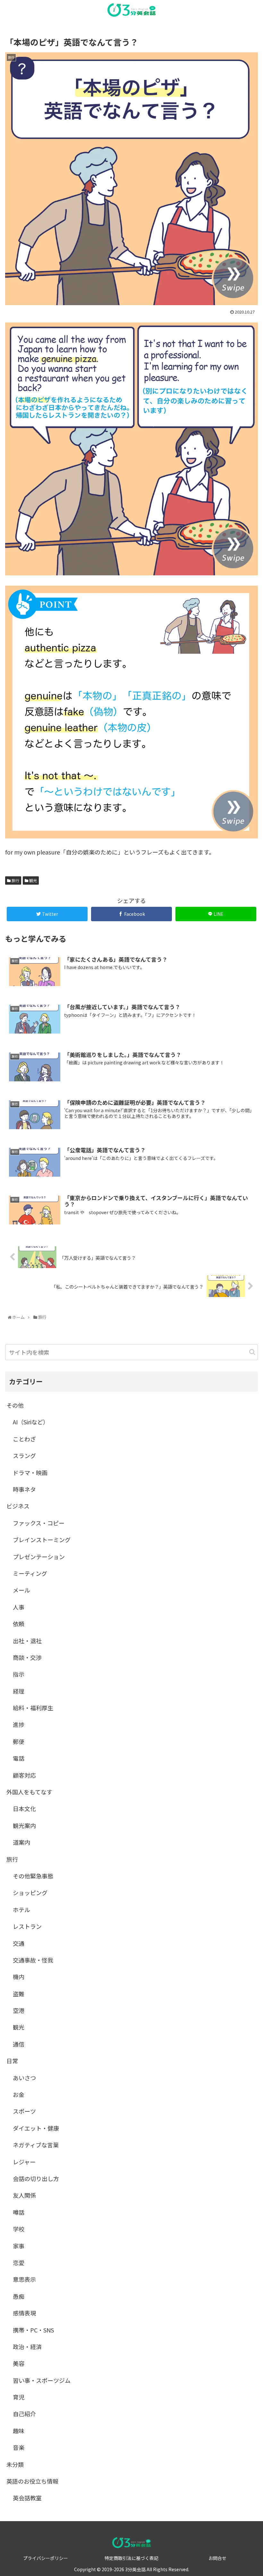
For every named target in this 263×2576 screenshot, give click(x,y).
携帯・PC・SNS (33, 2330)
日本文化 (24, 1808)
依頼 (19, 1624)
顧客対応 (24, 1775)
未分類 (15, 2464)
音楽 (19, 2447)
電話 (19, 1758)
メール (21, 1590)
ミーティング (30, 1573)
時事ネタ (24, 1489)
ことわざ (24, 1439)
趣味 (19, 2431)
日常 (12, 2061)
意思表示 (24, 2279)
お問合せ (217, 2558)
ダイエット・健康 (36, 2128)
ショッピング (30, 1893)
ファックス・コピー (39, 1523)
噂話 (19, 2212)
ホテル (21, 1910)
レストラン (27, 1926)
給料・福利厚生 (33, 1708)
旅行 (15, 880)
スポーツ (24, 2111)
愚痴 (19, 2296)
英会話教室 (27, 2498)
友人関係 (24, 2195)
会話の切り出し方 (36, 2178)
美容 (19, 2363)
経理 (19, 1691)
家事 (19, 2246)
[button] (252, 1352)
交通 (19, 1943)
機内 (19, 1977)
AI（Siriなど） (31, 1422)
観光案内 (24, 1825)
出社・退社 (27, 1641)
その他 (15, 1405)
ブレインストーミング (42, 1540)
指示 (19, 1674)
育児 (19, 2397)
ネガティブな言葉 (36, 2145)
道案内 (21, 1842)
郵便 (19, 1741)
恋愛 (19, 2263)
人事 (19, 1607)
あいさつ (24, 2078)
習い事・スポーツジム (42, 2380)
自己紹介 (24, 2414)
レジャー (24, 2162)
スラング (24, 1455)
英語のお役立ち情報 (32, 2481)
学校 (19, 2229)
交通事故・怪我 (33, 1960)
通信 (19, 2044)
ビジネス (18, 1506)
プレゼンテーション (39, 1557)
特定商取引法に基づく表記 (131, 2558)
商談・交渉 (27, 1657)
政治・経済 (27, 2347)
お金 (19, 2094)
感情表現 (24, 2313)
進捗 (19, 1724)
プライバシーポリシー (46, 2558)
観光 (33, 880)
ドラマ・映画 (30, 1473)
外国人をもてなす (29, 1792)
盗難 (19, 1994)
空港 (19, 2010)
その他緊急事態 (33, 1876)
